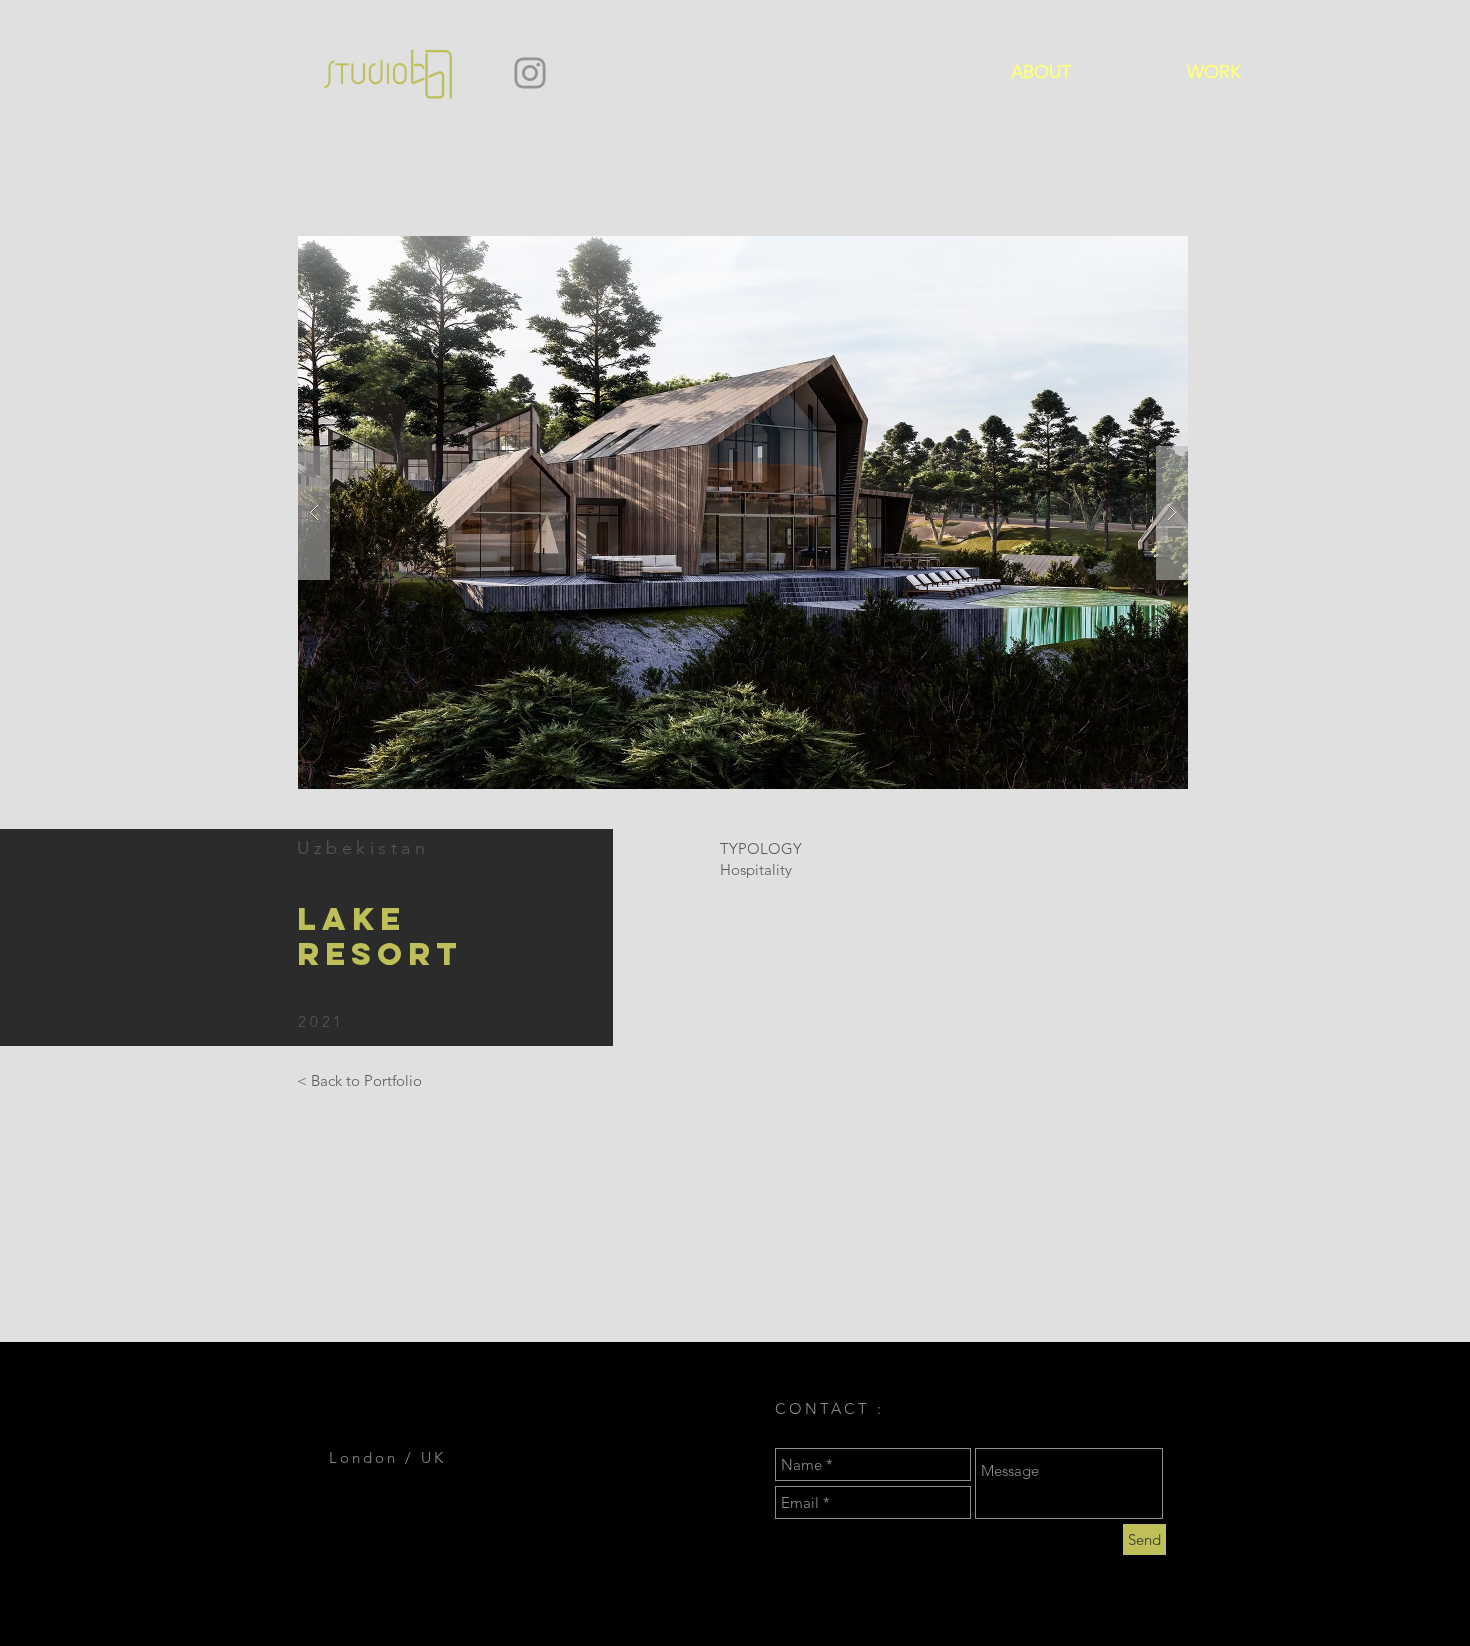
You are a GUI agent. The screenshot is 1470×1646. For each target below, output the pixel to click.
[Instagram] (530, 73)
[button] (743, 512)
